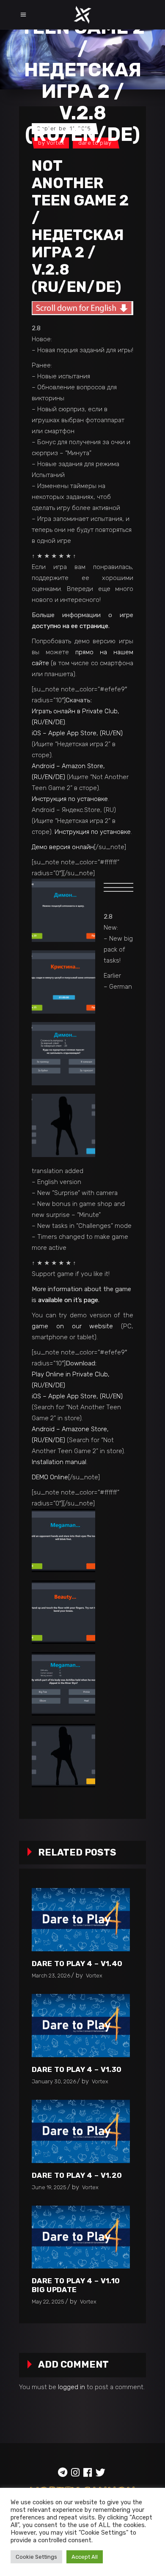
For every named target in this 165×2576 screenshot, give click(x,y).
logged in (71, 2387)
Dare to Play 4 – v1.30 (77, 2069)
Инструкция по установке (70, 799)
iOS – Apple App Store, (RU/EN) (77, 733)
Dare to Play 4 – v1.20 (77, 2175)
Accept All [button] (85, 2557)
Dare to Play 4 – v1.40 (77, 1964)
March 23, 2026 (51, 1976)
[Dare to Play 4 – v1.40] (81, 1920)
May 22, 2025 (48, 2302)
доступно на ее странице (70, 626)
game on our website (72, 1326)
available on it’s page (68, 1300)
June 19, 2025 (49, 2187)
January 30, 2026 (54, 2081)
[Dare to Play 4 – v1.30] (81, 2026)
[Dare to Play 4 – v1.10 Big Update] (81, 2237)
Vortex (94, 1976)
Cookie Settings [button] (36, 2557)
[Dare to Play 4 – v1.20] (81, 2131)
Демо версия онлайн (63, 847)
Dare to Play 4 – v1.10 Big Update (76, 2285)
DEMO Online (50, 1477)
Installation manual (59, 1462)
